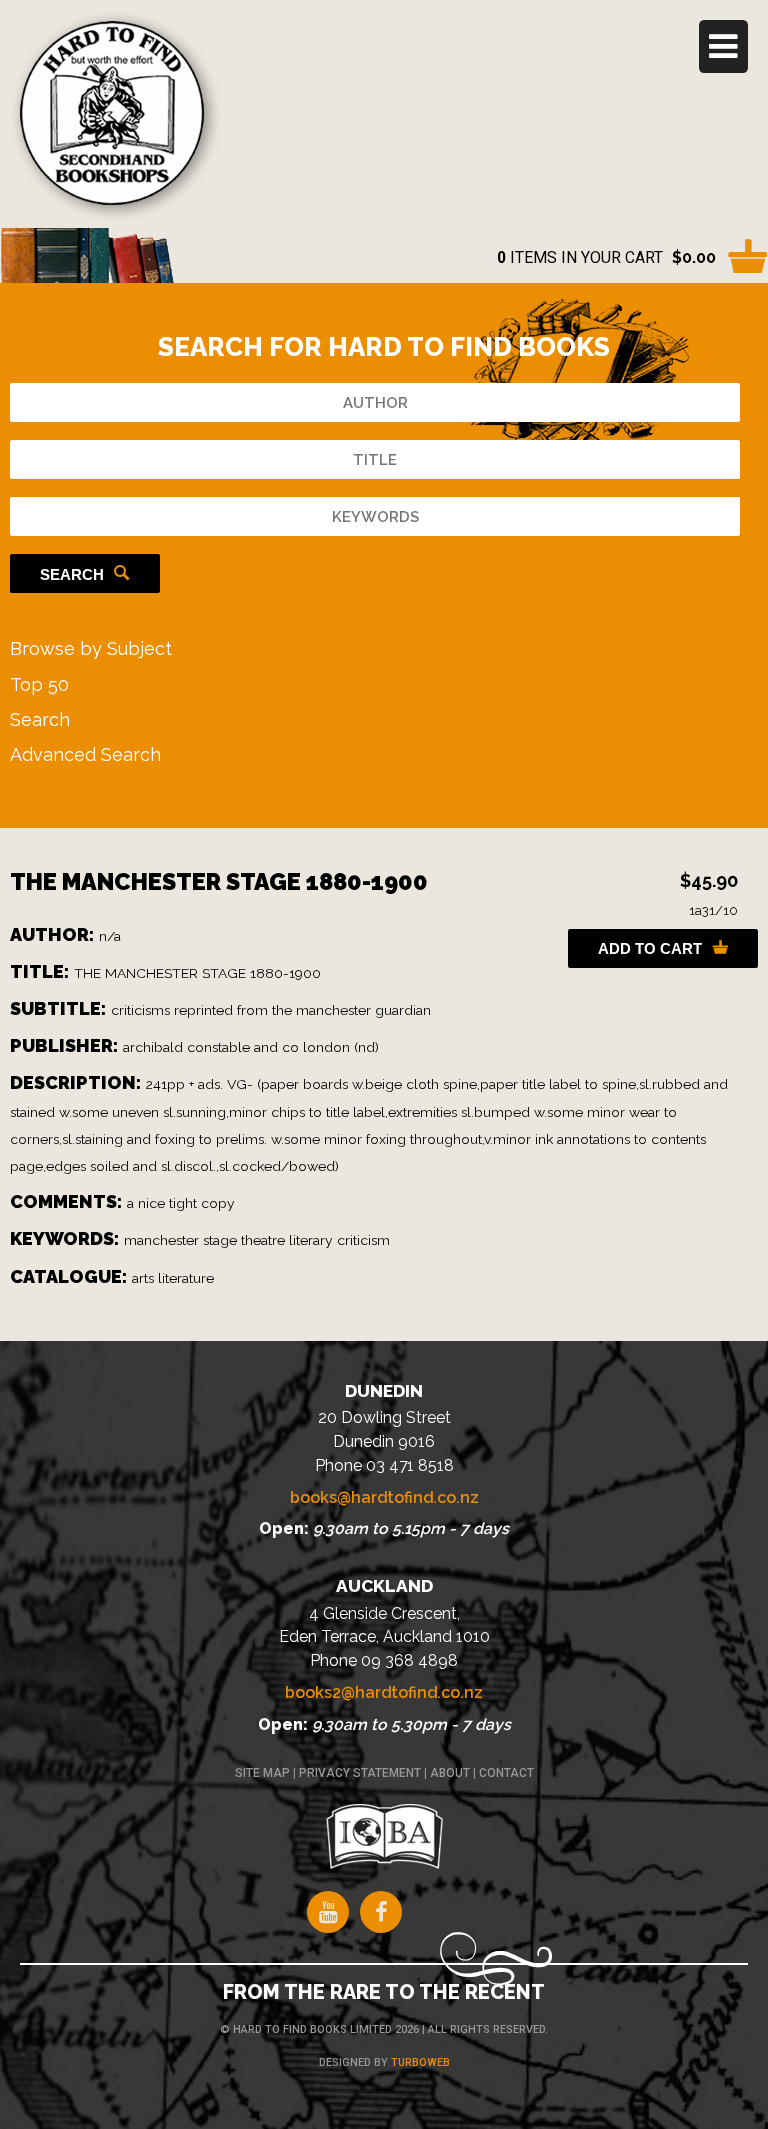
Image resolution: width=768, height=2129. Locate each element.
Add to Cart (650, 948)
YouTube (328, 1912)
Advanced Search (85, 754)
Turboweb (420, 2062)
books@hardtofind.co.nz (384, 1497)
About (450, 1773)
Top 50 (39, 684)
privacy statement (360, 1773)
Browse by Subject (91, 648)
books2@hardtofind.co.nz (384, 1692)
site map (262, 1773)
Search (72, 574)
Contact (506, 1773)
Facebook (381, 1912)
